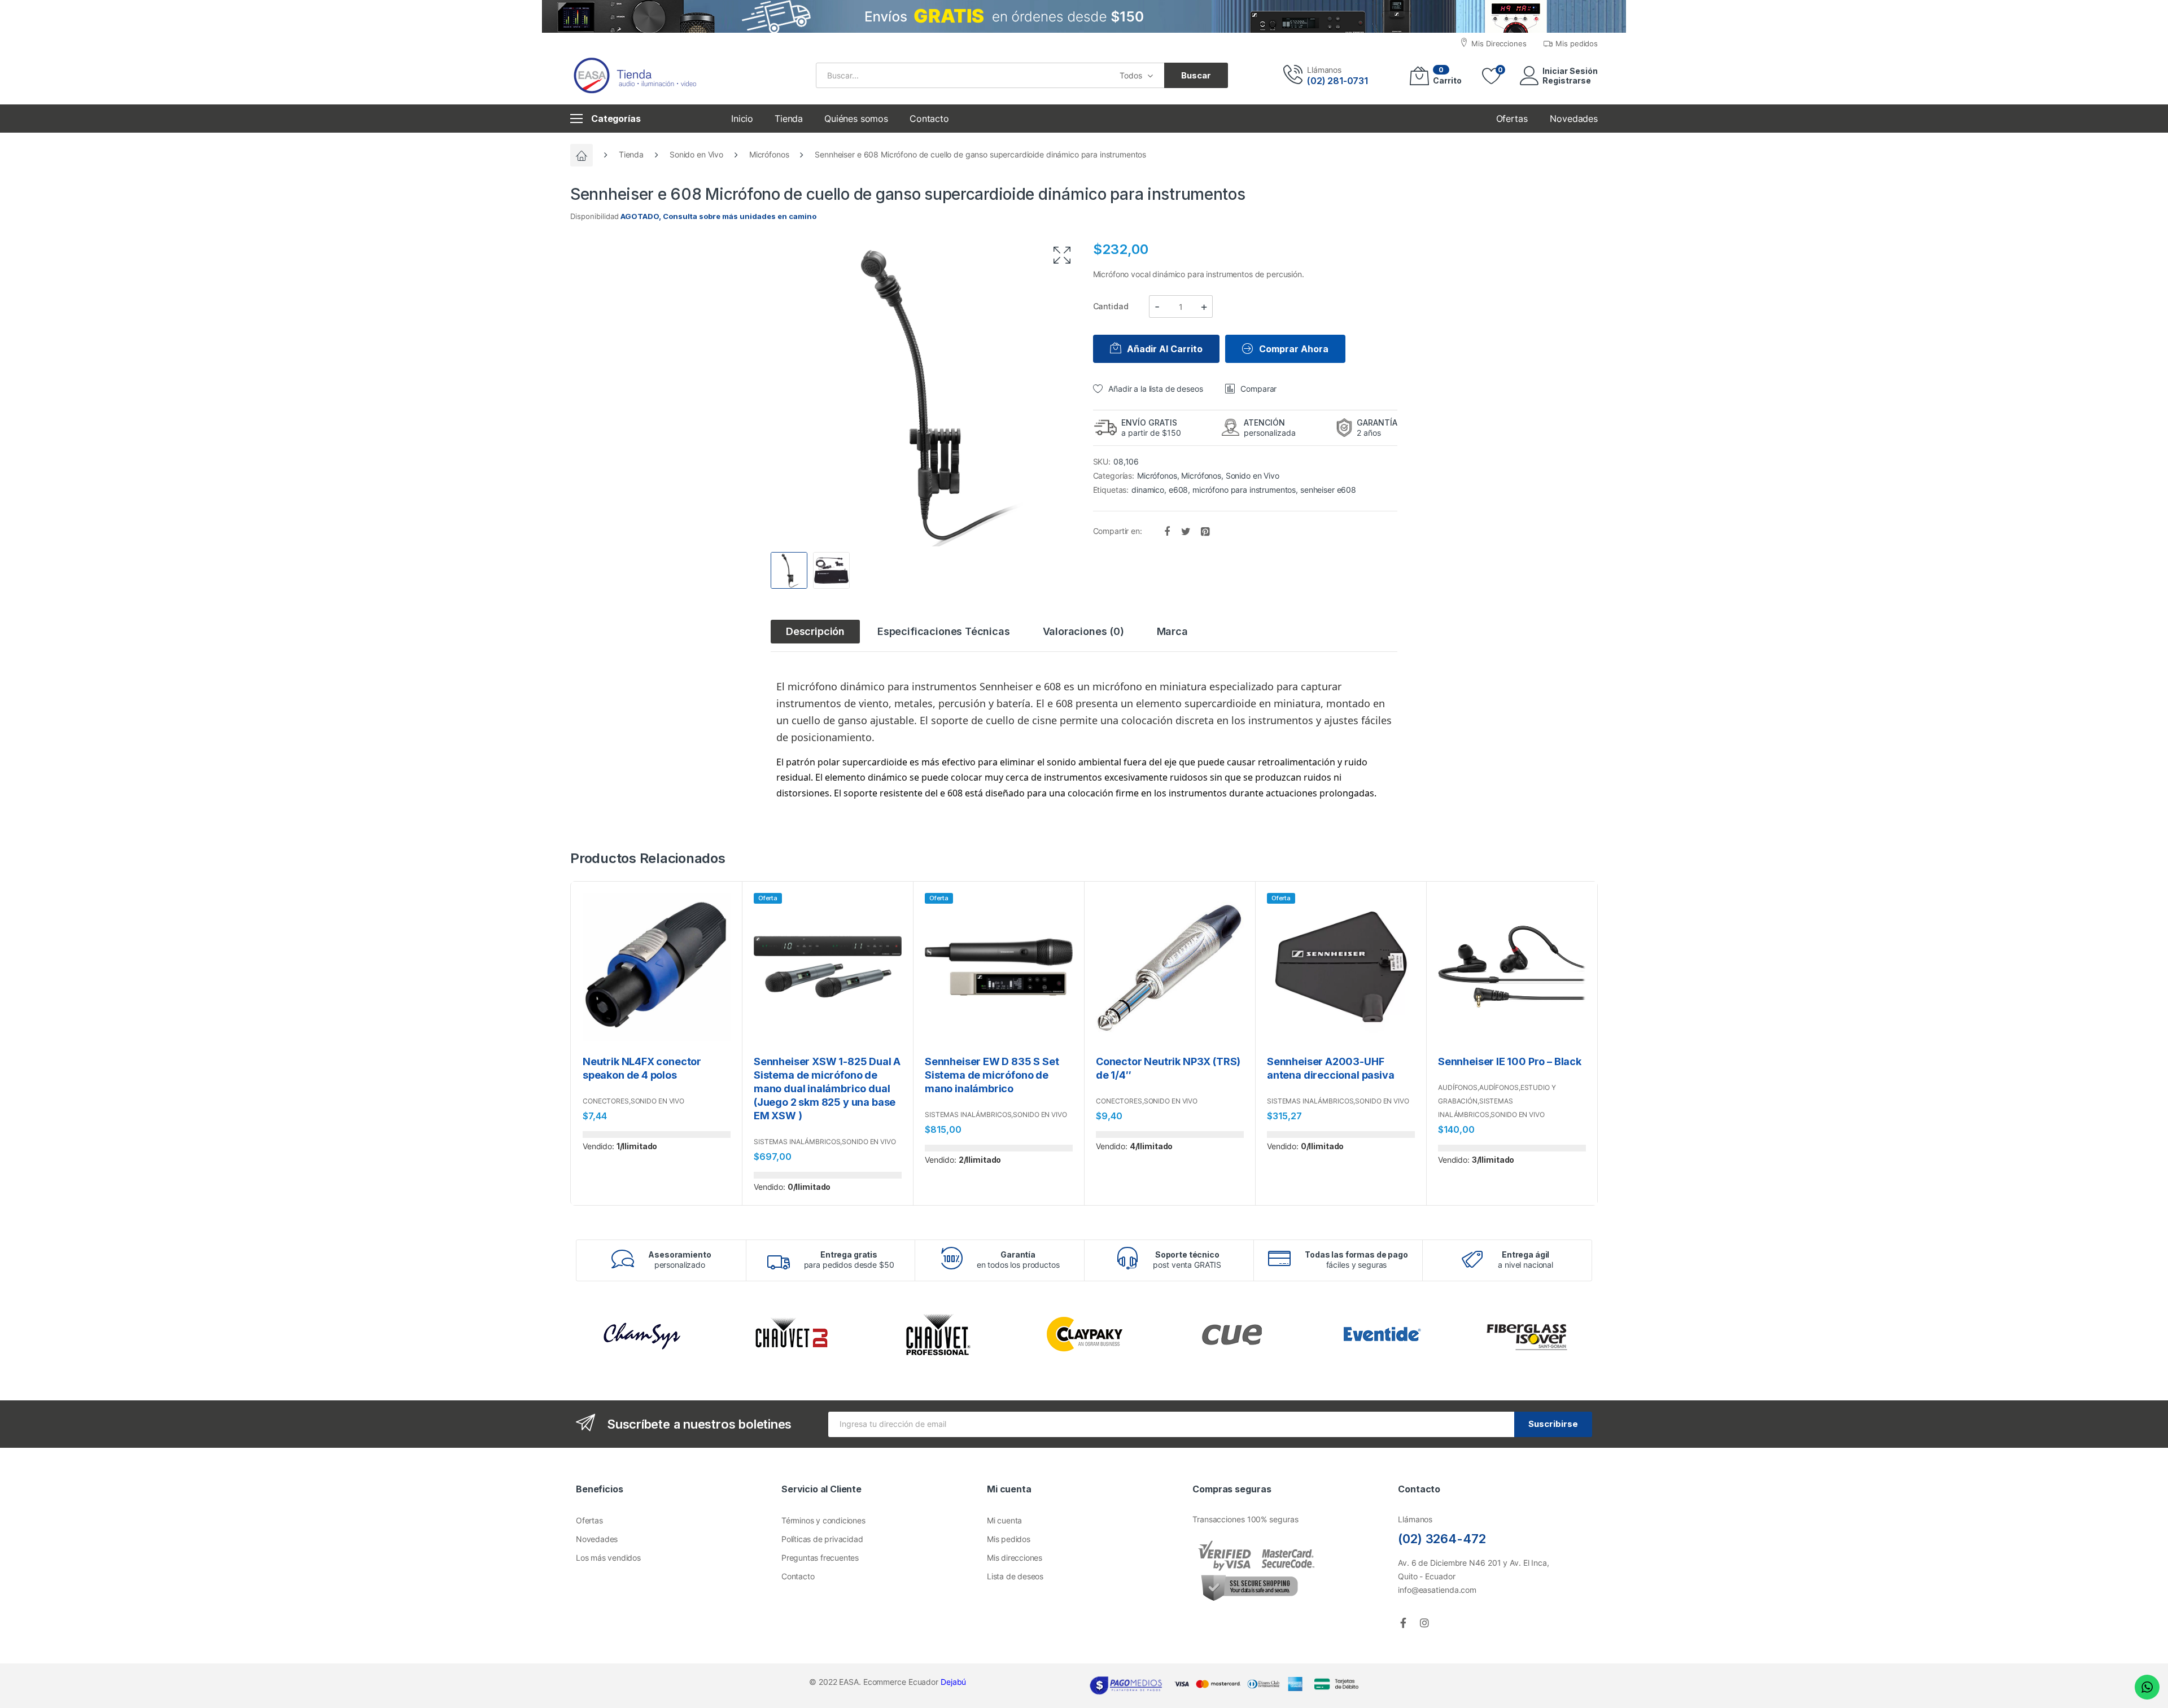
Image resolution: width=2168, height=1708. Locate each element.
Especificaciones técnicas (944, 631)
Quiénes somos (856, 119)
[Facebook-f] (1403, 1623)
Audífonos (1458, 1087)
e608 (1178, 490)
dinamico (1148, 490)
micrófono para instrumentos (1244, 490)
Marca (1172, 631)
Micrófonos (769, 154)
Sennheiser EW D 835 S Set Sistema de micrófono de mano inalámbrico (992, 1075)
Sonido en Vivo (696, 154)
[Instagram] (1424, 1623)
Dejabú (953, 1682)
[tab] (815, 632)
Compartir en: (1119, 530)
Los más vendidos (608, 1558)
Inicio (742, 119)
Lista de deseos (1015, 1576)
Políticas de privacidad (822, 1539)
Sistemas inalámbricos (797, 1142)
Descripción (815, 631)
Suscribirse (1553, 1424)
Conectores (606, 1101)
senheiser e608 (1328, 490)
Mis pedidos (1009, 1539)
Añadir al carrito (1165, 349)
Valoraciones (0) (1083, 631)
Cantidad (1111, 306)
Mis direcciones (1015, 1558)
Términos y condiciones (823, 1520)
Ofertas (589, 1520)
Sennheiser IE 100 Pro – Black (1510, 1061)
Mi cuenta (1004, 1520)
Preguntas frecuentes (820, 1558)
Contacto (929, 119)
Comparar (1258, 389)
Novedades (597, 1539)
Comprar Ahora (1294, 349)
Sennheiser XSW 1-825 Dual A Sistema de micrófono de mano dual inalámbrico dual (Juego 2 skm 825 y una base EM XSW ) (827, 1089)
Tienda (789, 119)
